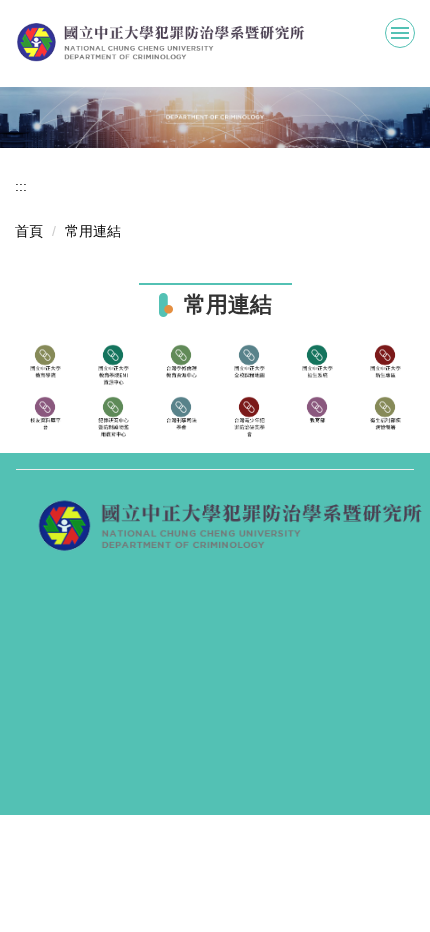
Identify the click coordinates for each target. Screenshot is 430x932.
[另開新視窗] (45, 365)
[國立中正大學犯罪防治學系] (215, 42)
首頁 (29, 231)
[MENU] (400, 33)
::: (21, 186)
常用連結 (93, 231)
